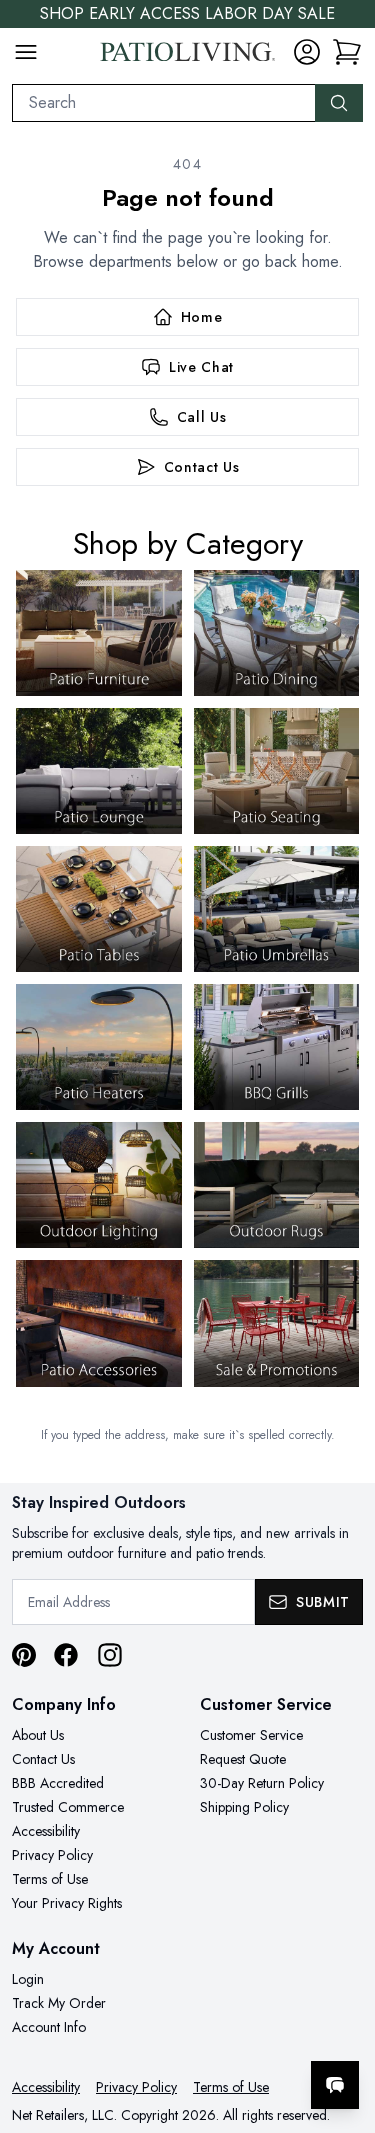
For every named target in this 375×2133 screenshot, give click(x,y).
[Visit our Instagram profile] (110, 1655)
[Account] (307, 52)
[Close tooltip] (343, 2024)
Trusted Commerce (68, 1807)
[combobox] (164, 103)
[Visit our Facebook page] (66, 1655)
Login (28, 1979)
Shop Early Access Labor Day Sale (187, 13)
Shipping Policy (244, 1807)
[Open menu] (26, 52)
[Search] (339, 103)
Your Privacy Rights (67, 1903)
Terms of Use (50, 1879)
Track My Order (59, 2003)
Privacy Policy (52, 1855)
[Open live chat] (335, 2085)
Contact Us (43, 1759)
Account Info (49, 2027)
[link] (347, 52)
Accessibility (46, 1831)
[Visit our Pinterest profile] (24, 1655)
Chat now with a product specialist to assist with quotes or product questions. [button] (222, 2032)
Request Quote (243, 1759)
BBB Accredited (58, 1783)
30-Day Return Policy (262, 1783)
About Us (38, 1735)
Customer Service (251, 1735)
